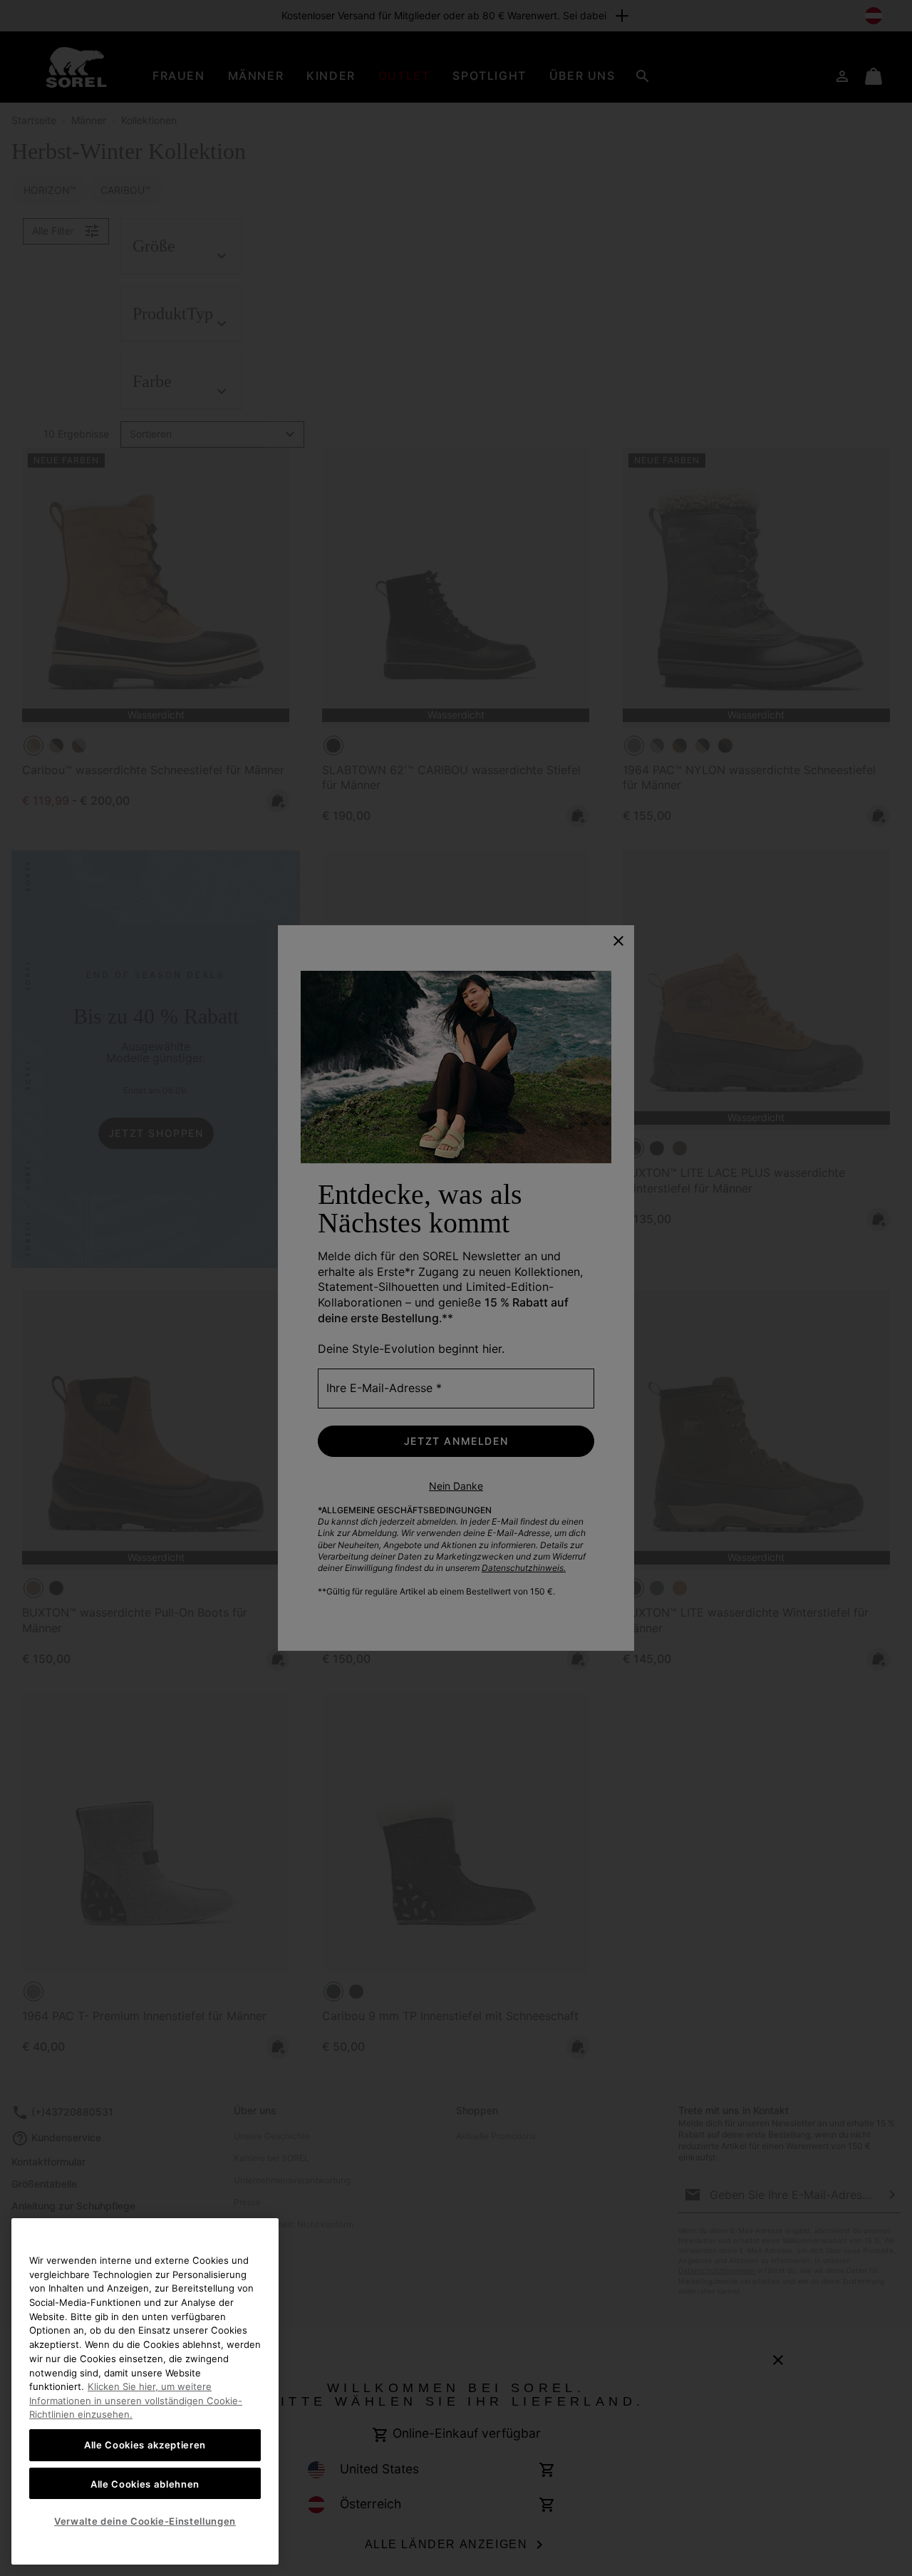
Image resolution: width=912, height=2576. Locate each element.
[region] (145, 2391)
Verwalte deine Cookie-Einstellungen (145, 2521)
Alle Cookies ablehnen (145, 2483)
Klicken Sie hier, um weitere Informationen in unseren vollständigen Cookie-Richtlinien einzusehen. (136, 2400)
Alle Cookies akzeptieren (145, 2445)
